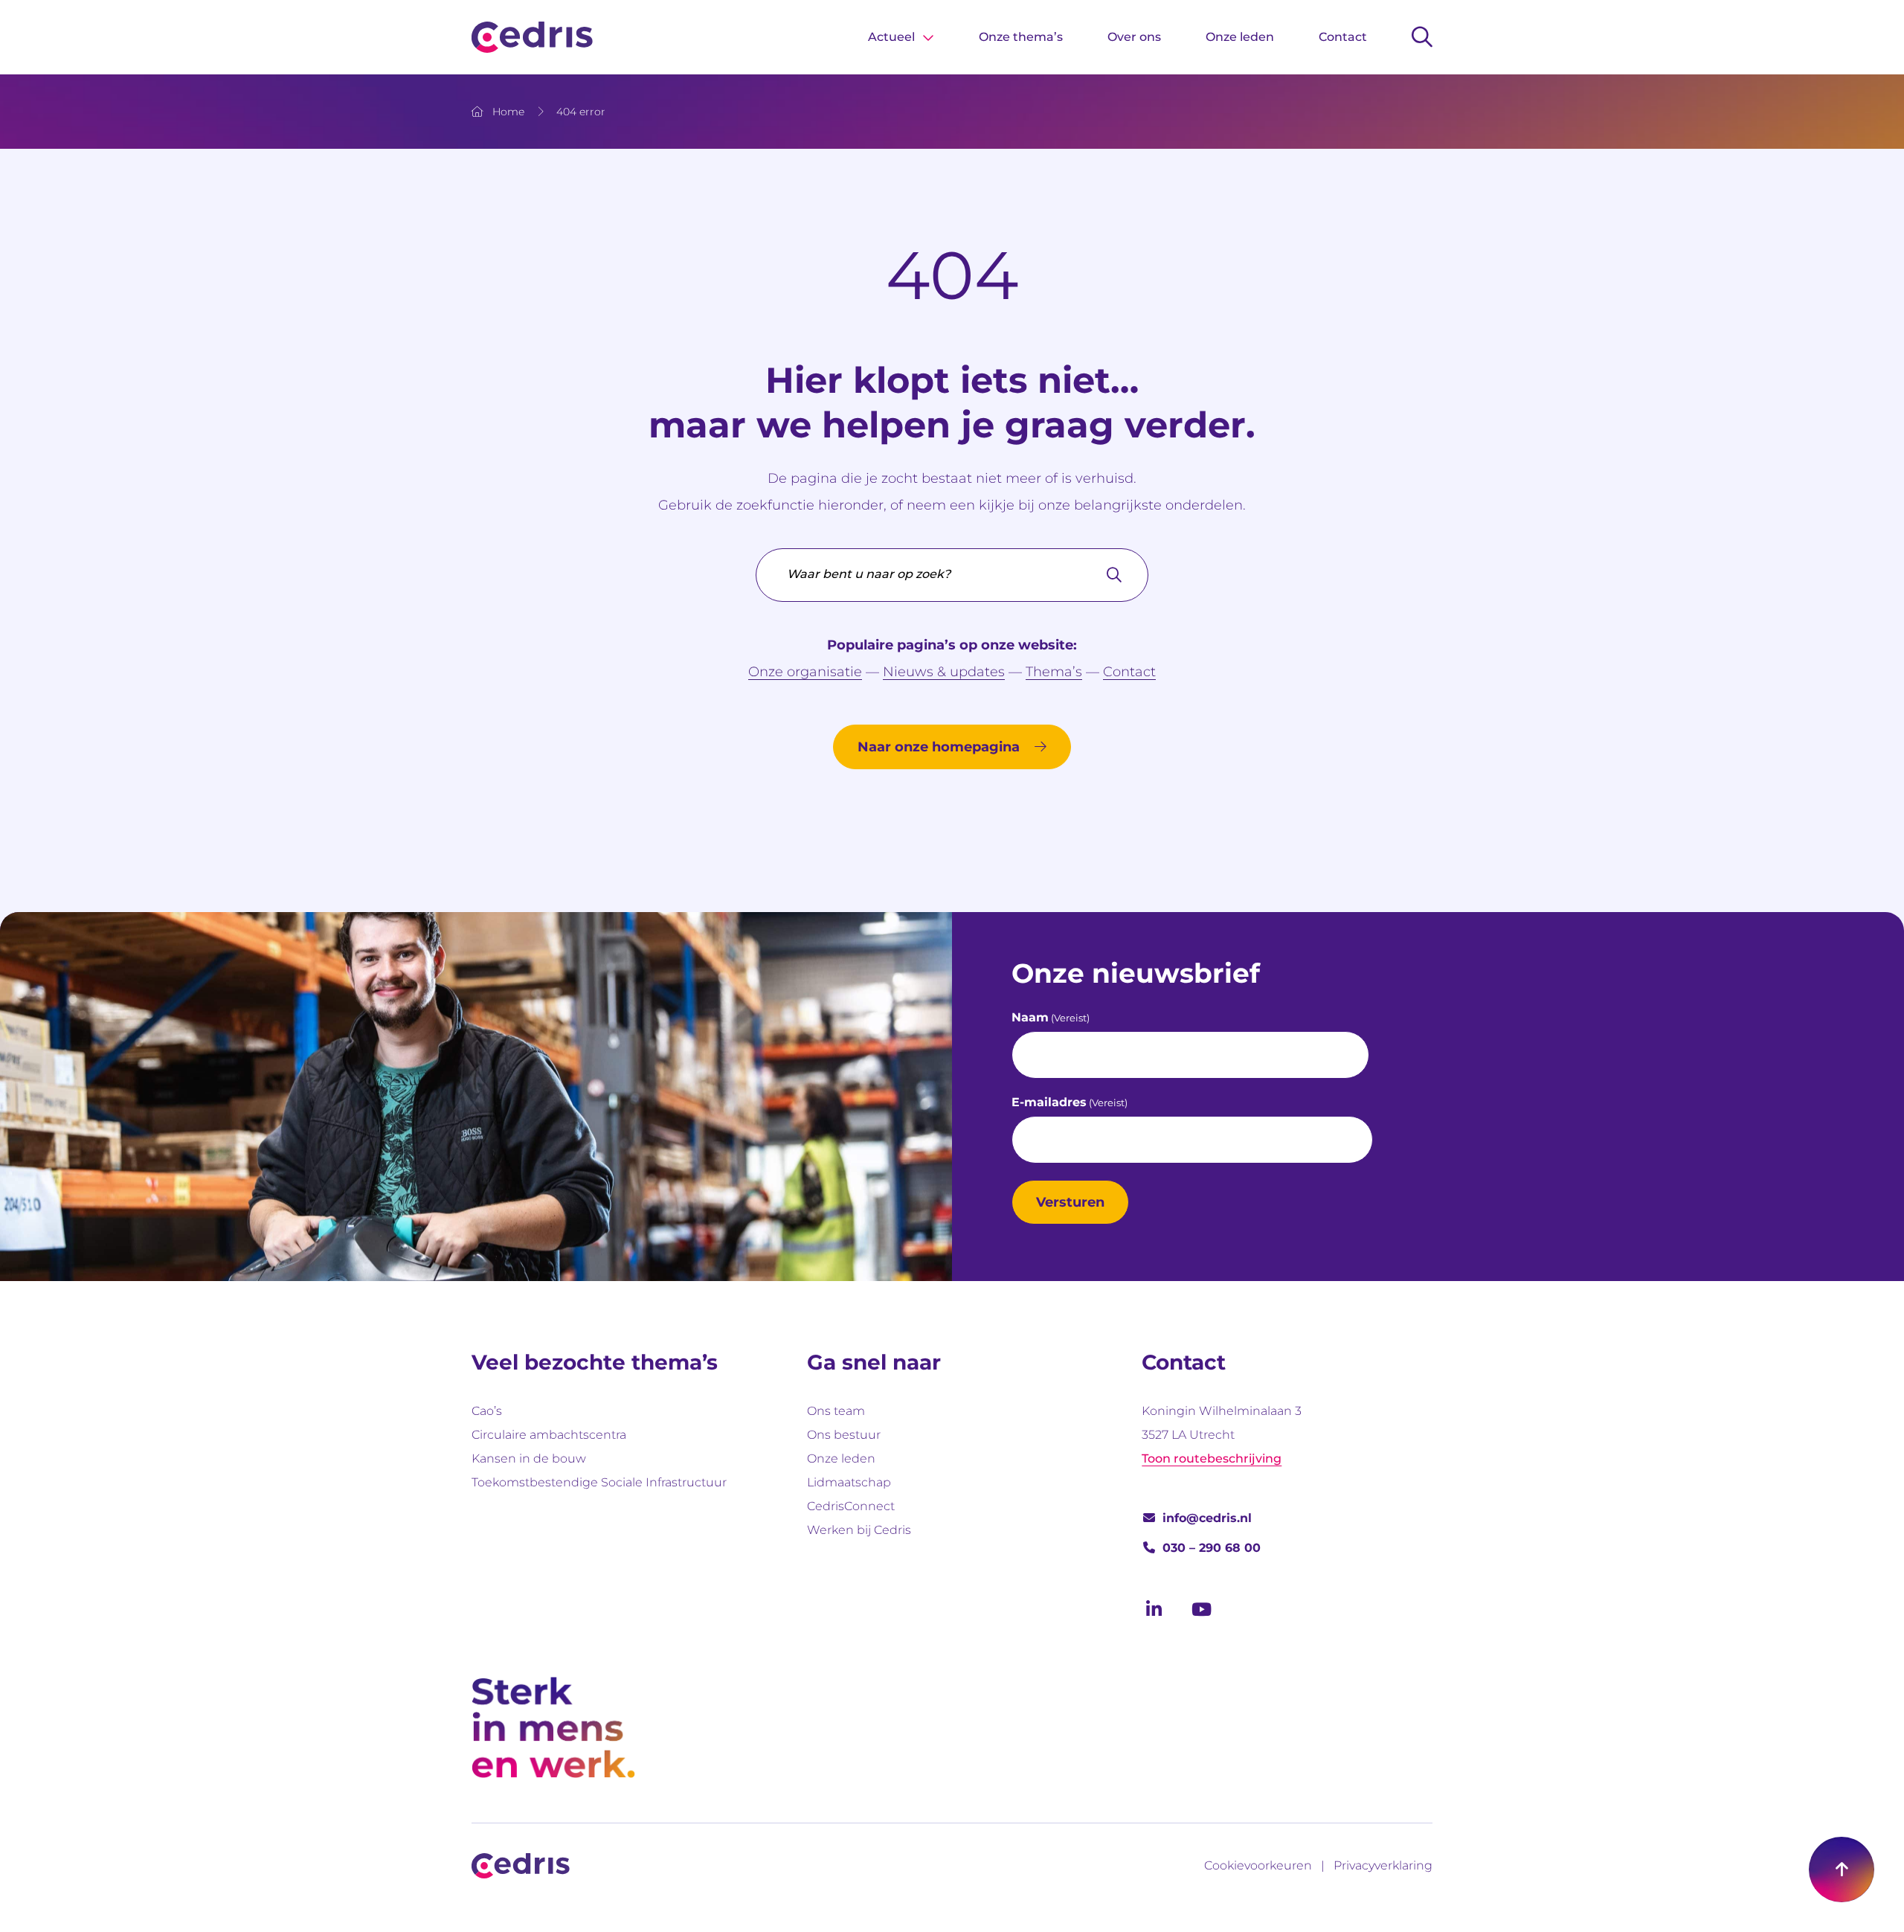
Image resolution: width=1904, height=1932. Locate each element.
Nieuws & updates (944, 672)
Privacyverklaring (1383, 1865)
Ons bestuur (844, 1435)
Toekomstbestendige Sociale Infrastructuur (599, 1482)
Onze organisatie (805, 672)
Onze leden (1240, 37)
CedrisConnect (851, 1506)
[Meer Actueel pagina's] (928, 37)
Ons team (836, 1411)
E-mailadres (1070, 1102)
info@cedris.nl (1207, 1518)
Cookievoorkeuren (1258, 1865)
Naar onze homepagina (939, 747)
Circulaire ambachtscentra (549, 1435)
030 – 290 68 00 (1212, 1548)
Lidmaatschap (849, 1482)
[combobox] (952, 575)
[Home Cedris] (532, 37)
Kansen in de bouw (529, 1458)
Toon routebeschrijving (1212, 1458)
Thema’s (1054, 672)
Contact (1343, 37)
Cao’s (487, 1411)
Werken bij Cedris (859, 1530)
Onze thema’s (1021, 37)
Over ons (1134, 37)
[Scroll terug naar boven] (1842, 1870)
